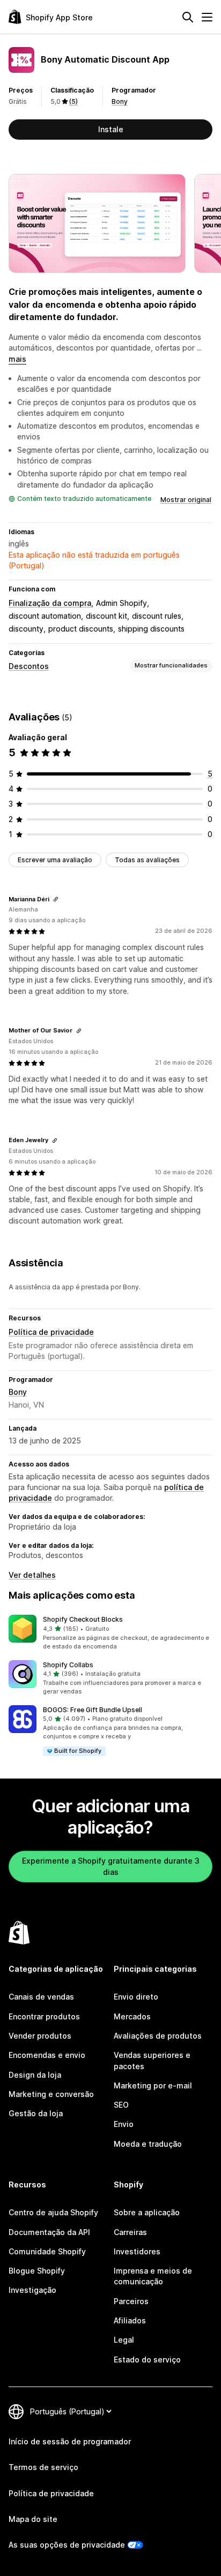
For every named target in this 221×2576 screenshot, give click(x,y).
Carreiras (130, 2232)
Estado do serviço (147, 2360)
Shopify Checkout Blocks (83, 1619)
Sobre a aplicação (147, 2212)
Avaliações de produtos (158, 2036)
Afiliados (130, 2320)
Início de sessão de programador (70, 2441)
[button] (110, 1633)
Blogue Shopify (37, 2271)
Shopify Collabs (68, 1665)
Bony (120, 101)
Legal (124, 2340)
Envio (124, 2124)
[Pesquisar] (188, 17)
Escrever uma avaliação (55, 860)
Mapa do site (33, 2519)
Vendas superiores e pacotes (152, 2060)
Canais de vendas (41, 1997)
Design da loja (35, 2075)
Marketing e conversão (51, 2094)
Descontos (29, 666)
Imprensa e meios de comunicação (153, 2276)
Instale (111, 129)
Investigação (32, 2290)
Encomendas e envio (47, 2055)
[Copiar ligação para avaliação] (56, 899)
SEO (121, 2105)
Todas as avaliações (147, 860)
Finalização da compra (50, 603)
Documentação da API (49, 2232)
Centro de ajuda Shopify (53, 2212)
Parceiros (131, 2301)
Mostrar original (186, 500)
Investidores (137, 2251)
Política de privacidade (51, 1332)
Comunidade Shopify (47, 2251)
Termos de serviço (43, 2467)
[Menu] (207, 17)
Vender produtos (40, 2036)
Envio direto (136, 1997)
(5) (73, 101)
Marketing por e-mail (153, 2085)
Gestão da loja (36, 2113)
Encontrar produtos (44, 2016)
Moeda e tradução (148, 2144)
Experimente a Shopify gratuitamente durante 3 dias (111, 1866)
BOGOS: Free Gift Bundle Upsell (93, 1710)
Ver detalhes (32, 1575)
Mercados (132, 2016)
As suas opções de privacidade (67, 2545)
